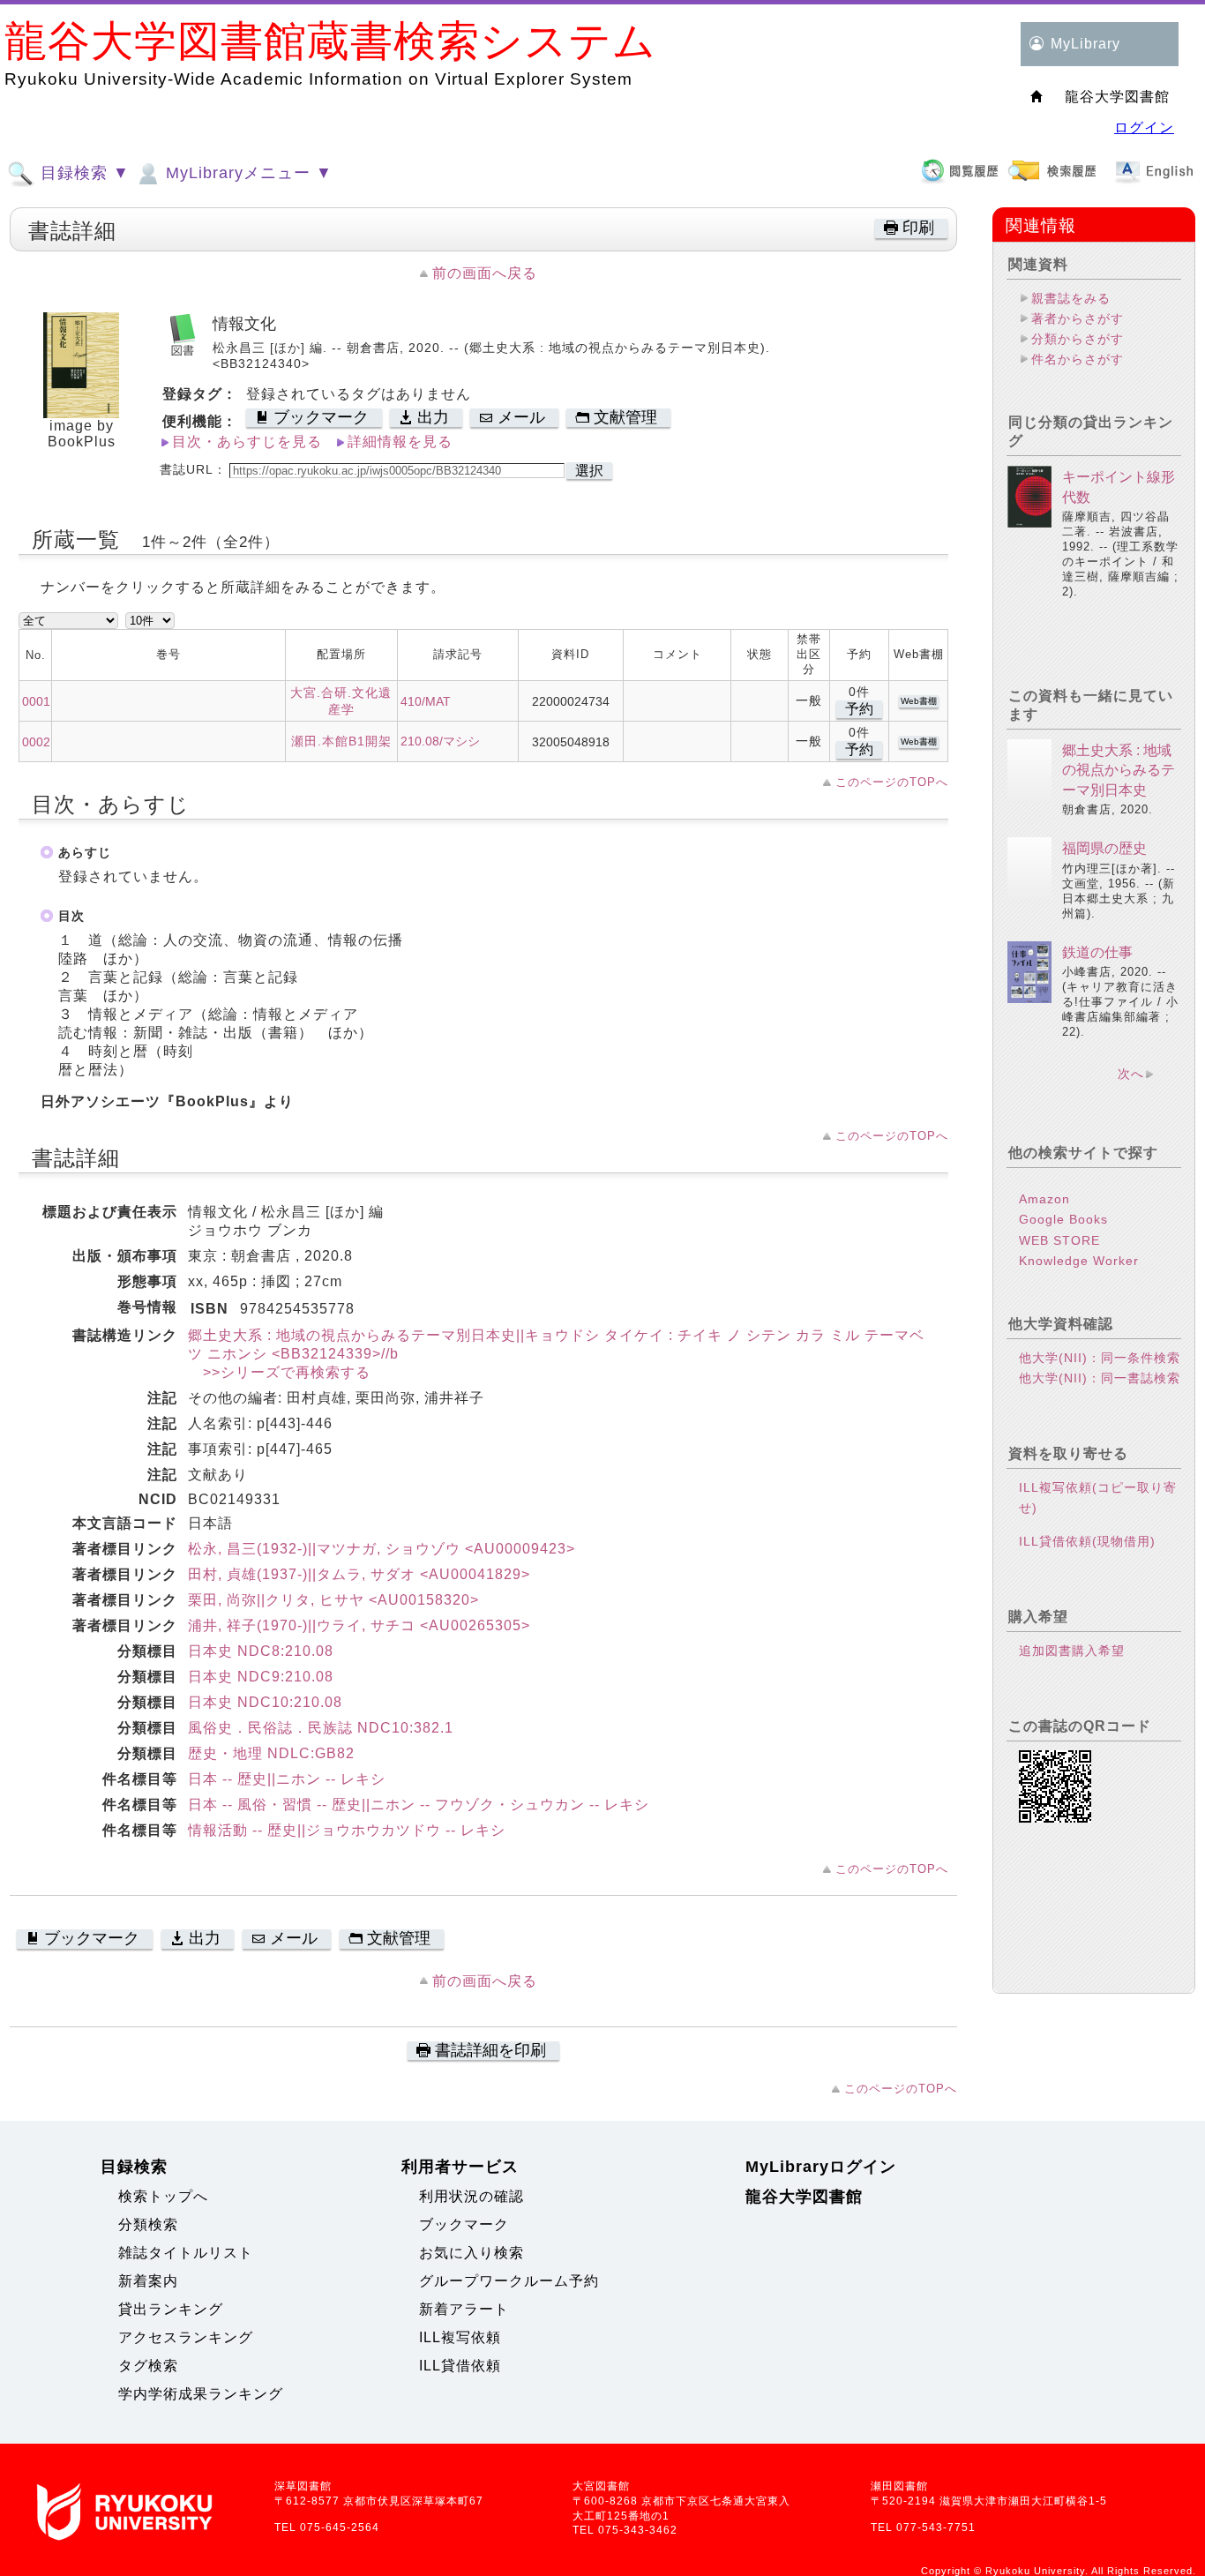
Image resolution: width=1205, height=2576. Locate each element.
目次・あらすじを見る (247, 442)
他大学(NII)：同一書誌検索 (1100, 1378)
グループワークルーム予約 (509, 2281)
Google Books (1063, 1219)
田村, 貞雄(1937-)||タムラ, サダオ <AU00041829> (359, 1574)
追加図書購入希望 (1072, 1651)
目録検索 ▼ (82, 173)
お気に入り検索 (472, 2253)
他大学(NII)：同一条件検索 (1100, 1358)
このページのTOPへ (892, 782)
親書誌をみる (1071, 298)
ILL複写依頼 (460, 2337)
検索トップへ (163, 2196)
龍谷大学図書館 (804, 2197)
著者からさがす (1078, 318)
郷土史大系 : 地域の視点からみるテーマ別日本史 (1119, 770)
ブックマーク (464, 2224)
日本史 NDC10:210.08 (265, 1702)
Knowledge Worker (1079, 1261)
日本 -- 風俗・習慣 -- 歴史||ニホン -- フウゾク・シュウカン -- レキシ (419, 1805)
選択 (589, 471)
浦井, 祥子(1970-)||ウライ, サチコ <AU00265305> (359, 1625)
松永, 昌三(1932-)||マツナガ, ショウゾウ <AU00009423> (382, 1549)
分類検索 (148, 2224)
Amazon (1044, 1199)
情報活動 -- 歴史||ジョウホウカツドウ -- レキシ (347, 1830)
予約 (859, 709)
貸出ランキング (171, 2309)
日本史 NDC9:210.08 (261, 1677)
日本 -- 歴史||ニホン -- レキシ (287, 1779)
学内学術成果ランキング (201, 2394)
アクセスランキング (186, 2337)
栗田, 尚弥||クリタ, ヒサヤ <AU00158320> (333, 1600)
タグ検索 (148, 2366)
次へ (1131, 1074)
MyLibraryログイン (821, 2167)
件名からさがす (1078, 359)
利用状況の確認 (472, 2196)
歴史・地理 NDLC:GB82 (271, 1753)
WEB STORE (1059, 1240)
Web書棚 (919, 701)
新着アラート (464, 2309)
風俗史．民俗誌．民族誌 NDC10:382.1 (321, 1728)
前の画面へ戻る (485, 273)
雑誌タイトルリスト (186, 2253)
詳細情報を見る (400, 442)
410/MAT (426, 701)
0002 (36, 742)
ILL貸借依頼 (460, 2366)
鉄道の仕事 (1097, 952)
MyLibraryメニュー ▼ (247, 173)
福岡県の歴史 (1104, 848)
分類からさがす (1078, 339)
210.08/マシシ (440, 741)
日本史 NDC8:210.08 (261, 1651)
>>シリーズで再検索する (279, 1372)
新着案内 (148, 2281)
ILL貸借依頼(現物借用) (1087, 1541)
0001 (36, 701)
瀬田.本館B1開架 (341, 741)
